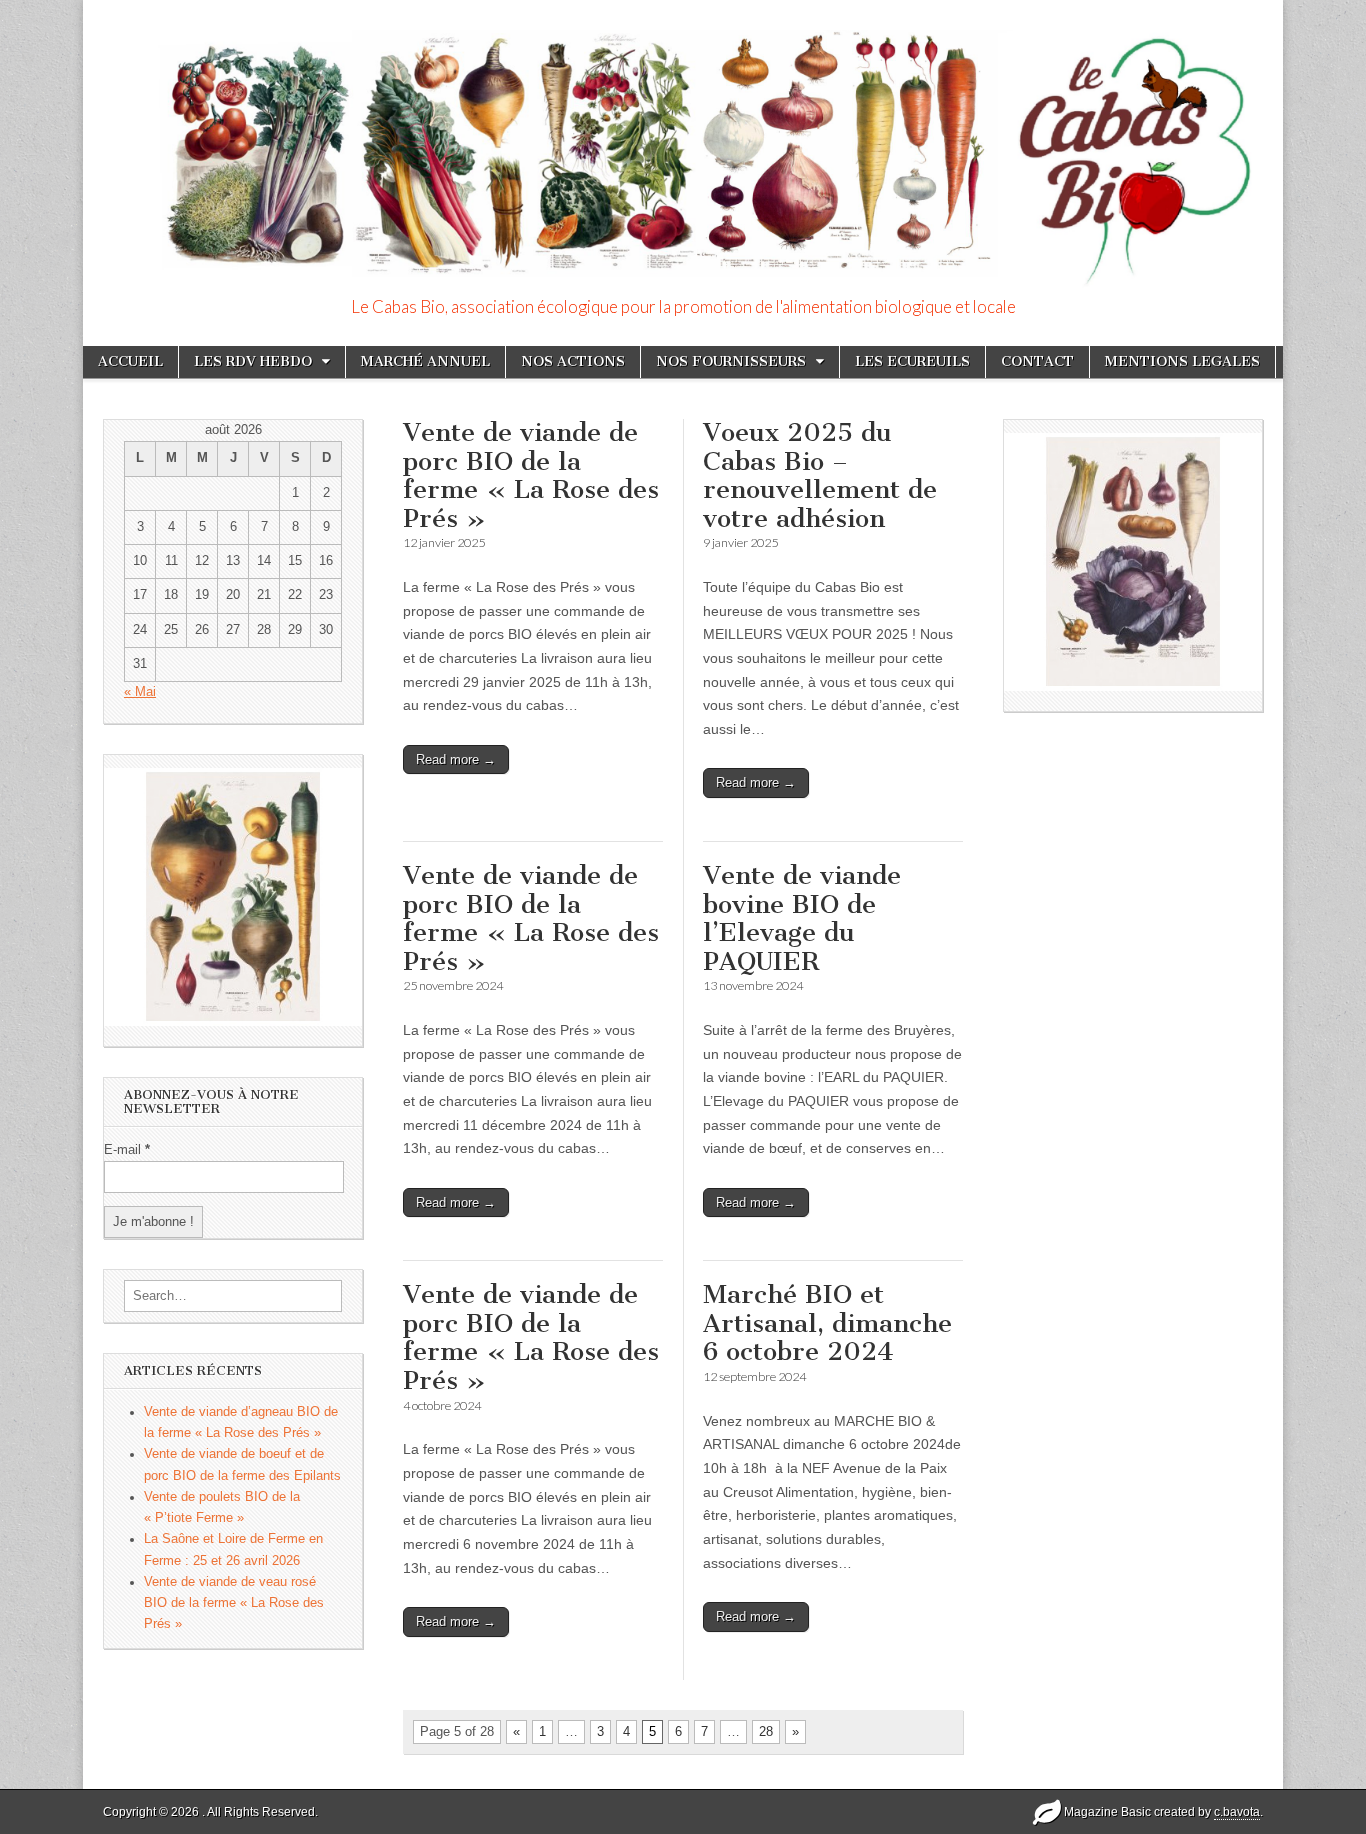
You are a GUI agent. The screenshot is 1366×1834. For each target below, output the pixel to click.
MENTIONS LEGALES (1182, 361)
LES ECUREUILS (912, 361)
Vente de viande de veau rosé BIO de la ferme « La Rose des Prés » (234, 1603)
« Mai (140, 692)
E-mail (127, 1150)
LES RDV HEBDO (253, 361)
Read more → (456, 759)
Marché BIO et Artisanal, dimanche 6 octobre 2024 (827, 1323)
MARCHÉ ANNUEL (425, 361)
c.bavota (1237, 1812)
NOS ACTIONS (573, 361)
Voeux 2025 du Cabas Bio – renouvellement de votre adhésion (820, 475)
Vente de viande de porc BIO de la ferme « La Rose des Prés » (531, 475)
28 (766, 1731)
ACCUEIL (130, 361)
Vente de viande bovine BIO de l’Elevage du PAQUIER (802, 918)
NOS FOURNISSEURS (731, 361)
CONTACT (1037, 361)
